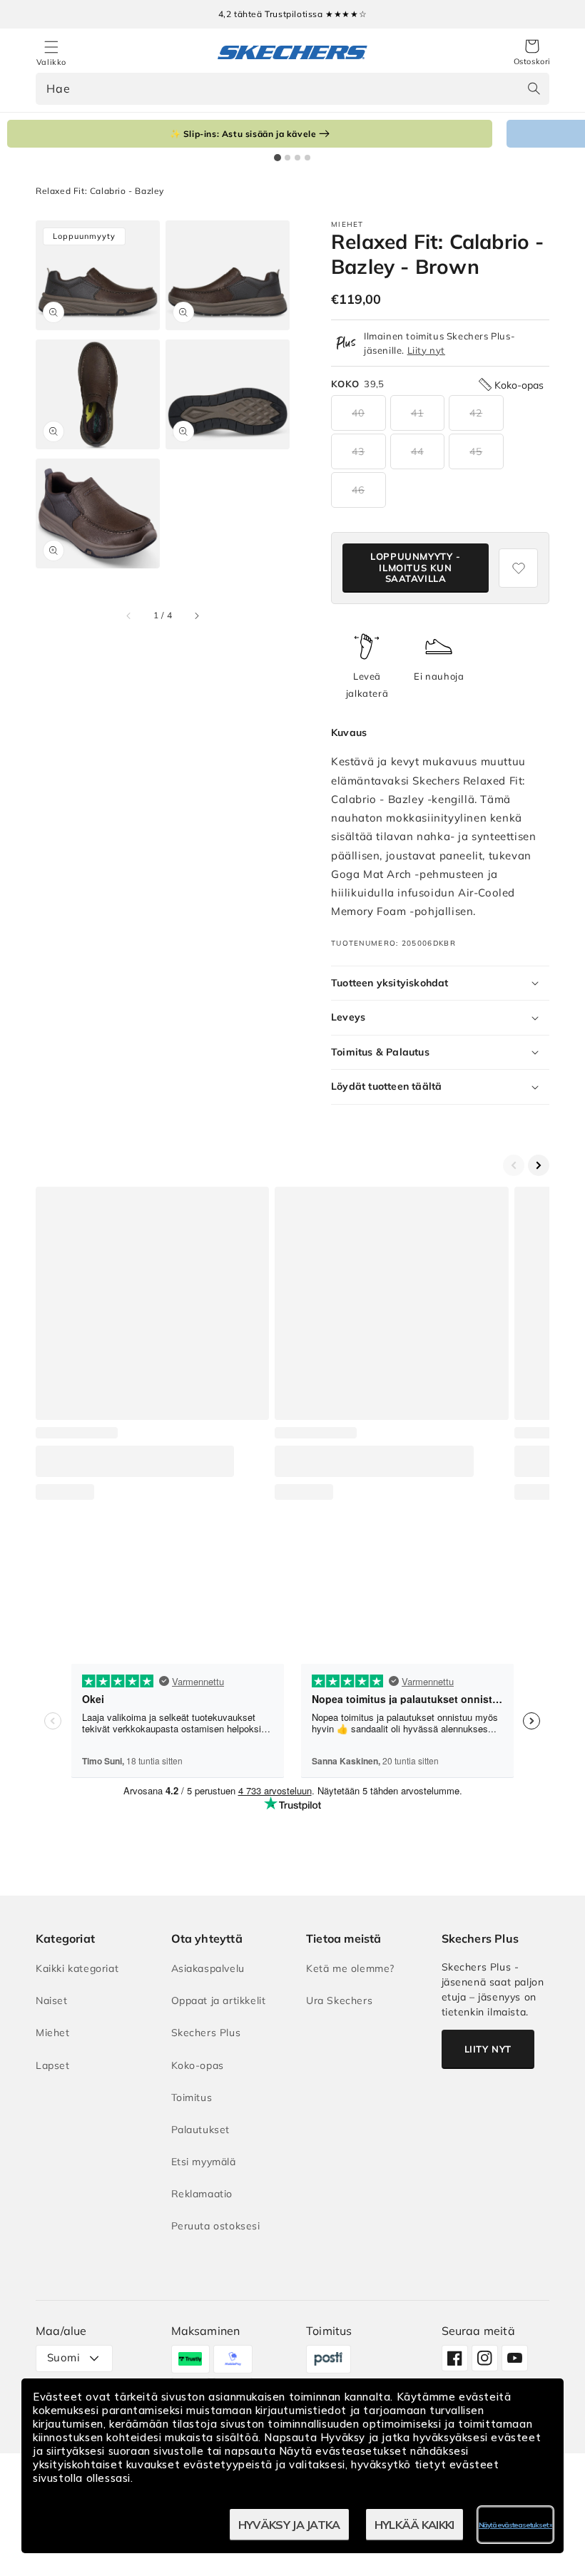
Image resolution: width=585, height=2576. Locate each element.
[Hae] (534, 88)
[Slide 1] (278, 158)
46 (358, 490)
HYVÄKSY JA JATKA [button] (289, 2525)
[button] (532, 53)
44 (417, 451)
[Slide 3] (297, 158)
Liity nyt (426, 350)
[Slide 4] (307, 158)
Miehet (53, 2033)
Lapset (53, 2065)
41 (417, 413)
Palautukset (201, 2130)
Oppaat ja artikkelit (219, 2000)
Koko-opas (198, 2065)
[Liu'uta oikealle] (196, 616)
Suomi (63, 2357)
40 (358, 413)
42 (476, 413)
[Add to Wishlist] (518, 568)
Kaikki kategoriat (77, 1968)
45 (476, 451)
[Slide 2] (288, 158)
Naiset (52, 2000)
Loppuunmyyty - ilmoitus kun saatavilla (415, 567)
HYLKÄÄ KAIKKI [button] (414, 2525)
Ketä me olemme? (350, 1968)
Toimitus (192, 2097)
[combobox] (292, 89)
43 (358, 451)
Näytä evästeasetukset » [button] (515, 2525)
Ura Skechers (339, 2000)
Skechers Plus (206, 2033)
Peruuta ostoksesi (216, 2226)
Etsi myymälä (204, 2162)
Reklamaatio (202, 2194)
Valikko (51, 62)
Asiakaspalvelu (208, 1968)
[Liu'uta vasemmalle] (129, 616)
